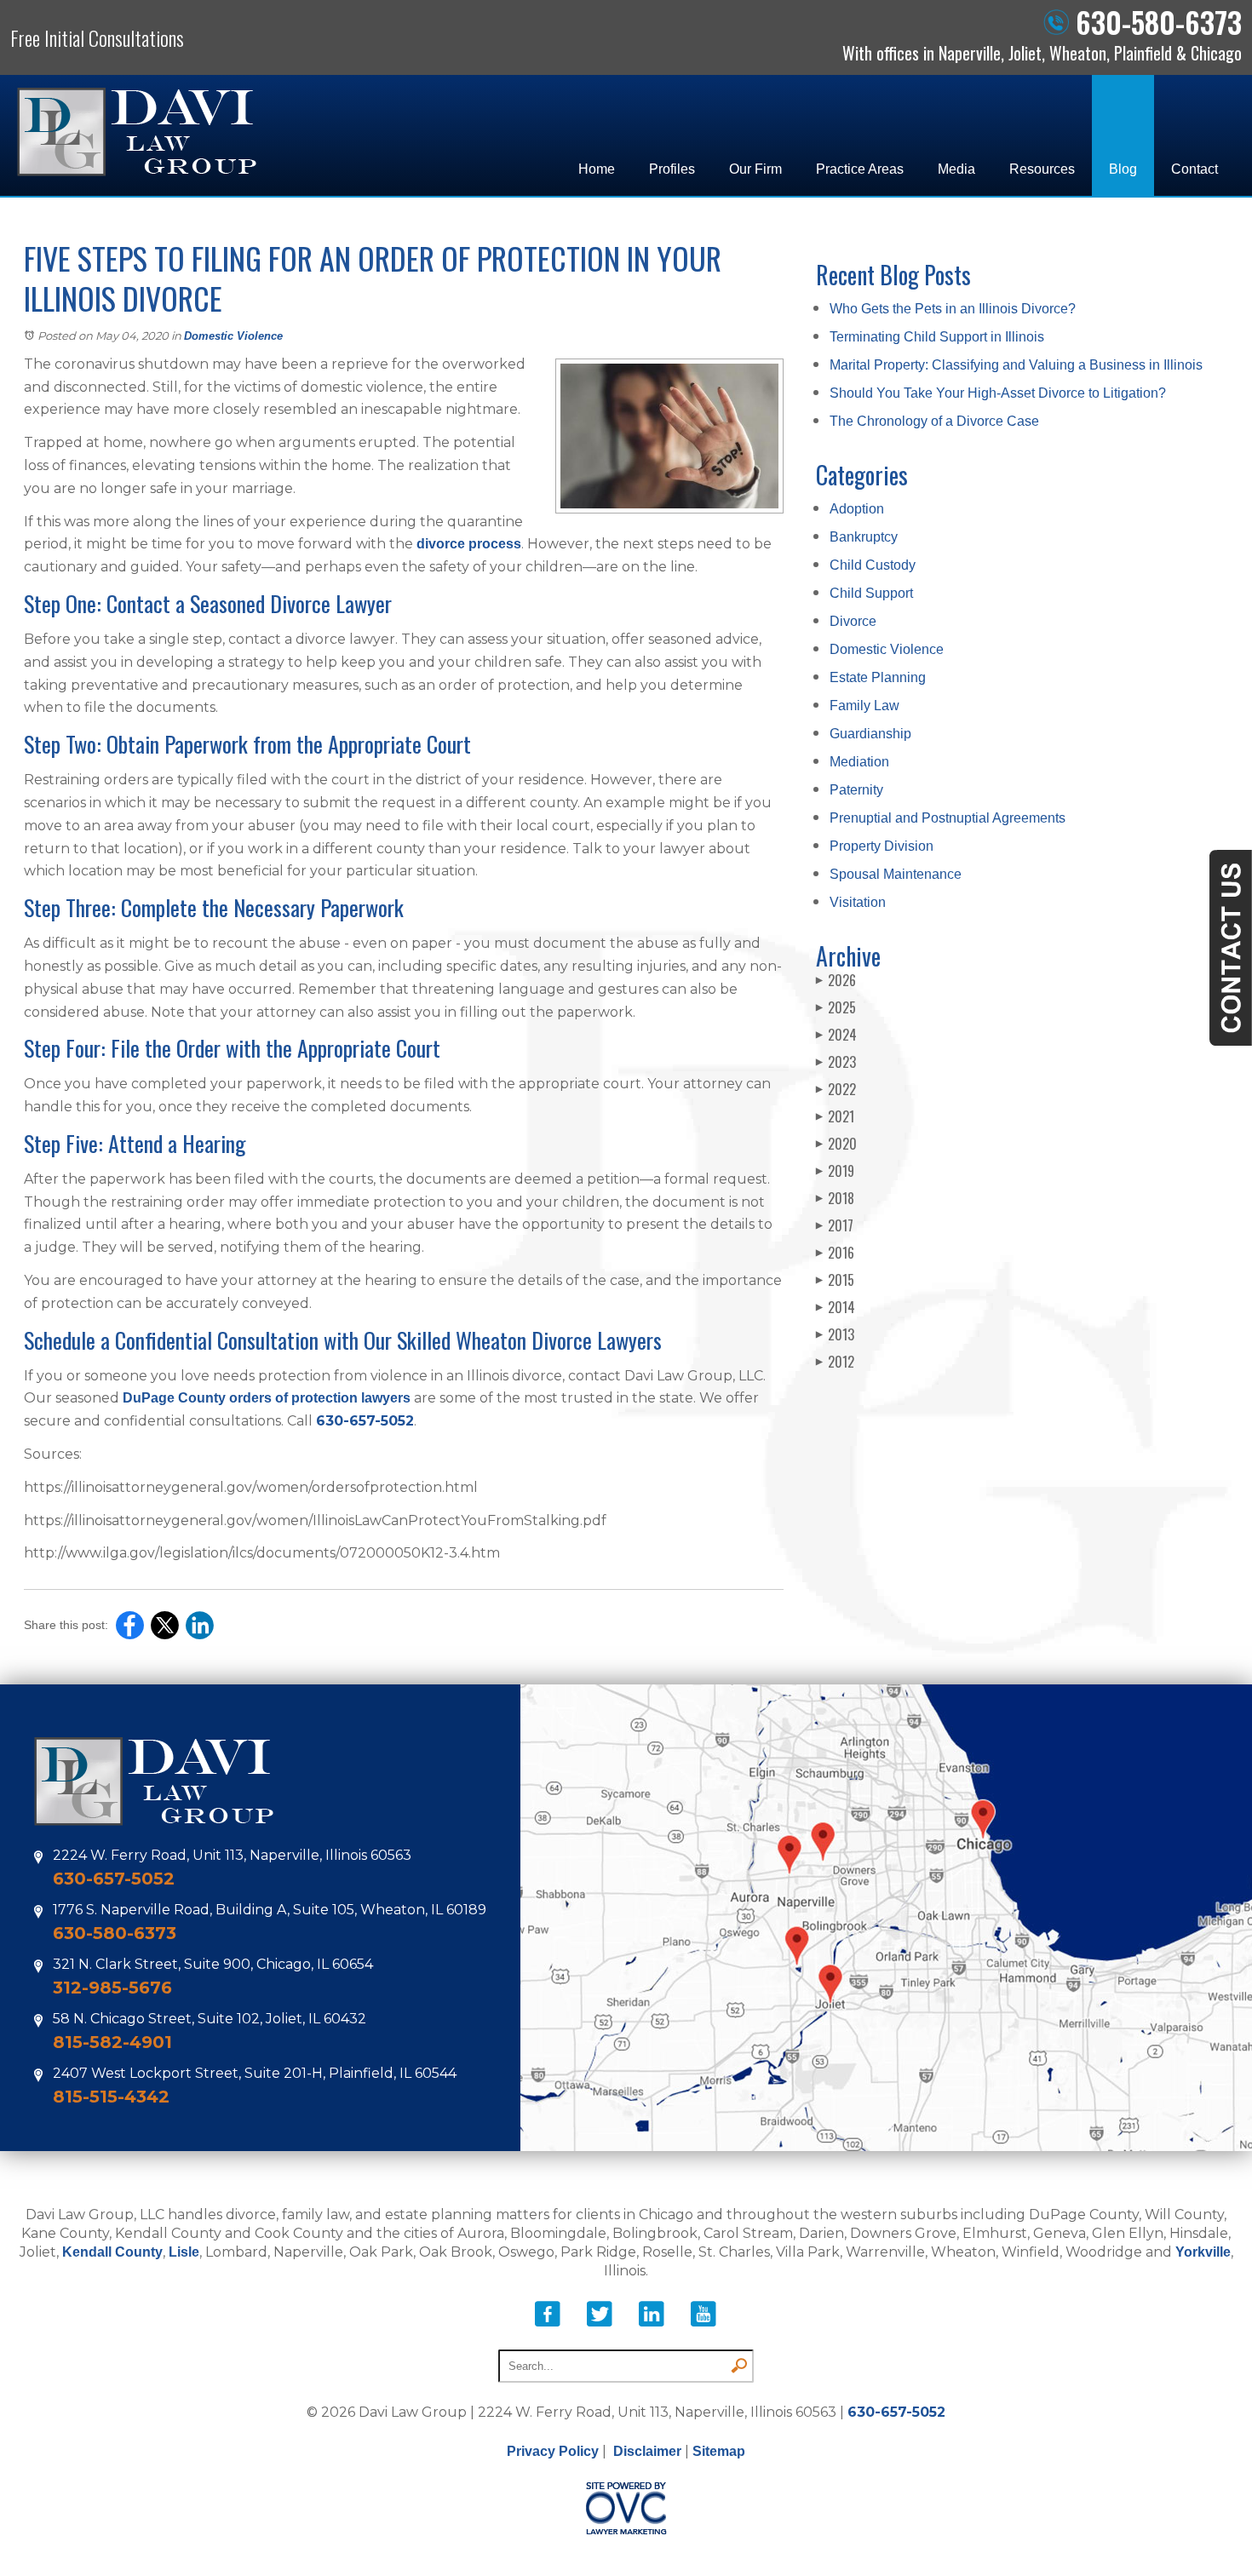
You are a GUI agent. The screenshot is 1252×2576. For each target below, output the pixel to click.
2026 (836, 980)
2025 (836, 1007)
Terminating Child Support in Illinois (937, 337)
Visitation (858, 902)
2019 (835, 1171)
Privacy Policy (553, 2451)
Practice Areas (860, 169)
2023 (836, 1062)
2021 (835, 1116)
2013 (835, 1334)
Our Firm (755, 169)
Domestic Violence (233, 336)
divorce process (469, 544)
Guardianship (870, 734)
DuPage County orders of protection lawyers (267, 1398)
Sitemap (719, 2451)
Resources (1042, 169)
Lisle (184, 2252)
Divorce (853, 621)
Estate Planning (878, 677)
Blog (1123, 169)
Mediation (859, 762)
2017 (835, 1225)
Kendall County (112, 2252)
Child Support (871, 593)
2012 (835, 1362)
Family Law (864, 706)
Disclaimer (647, 2451)
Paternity (856, 790)
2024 (836, 1035)
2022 (836, 1089)
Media (956, 169)
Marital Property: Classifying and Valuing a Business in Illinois (1016, 365)
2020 (836, 1144)
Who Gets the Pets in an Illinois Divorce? (953, 309)
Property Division (882, 846)
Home (597, 169)
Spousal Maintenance (896, 874)
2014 (836, 1307)
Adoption (857, 509)
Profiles (672, 169)
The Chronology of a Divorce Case (934, 421)
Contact (1195, 169)
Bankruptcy (864, 537)
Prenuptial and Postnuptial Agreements (948, 818)
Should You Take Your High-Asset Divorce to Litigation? (998, 393)
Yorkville (1203, 2252)
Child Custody (873, 565)
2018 (835, 1198)
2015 (835, 1280)
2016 (835, 1253)
